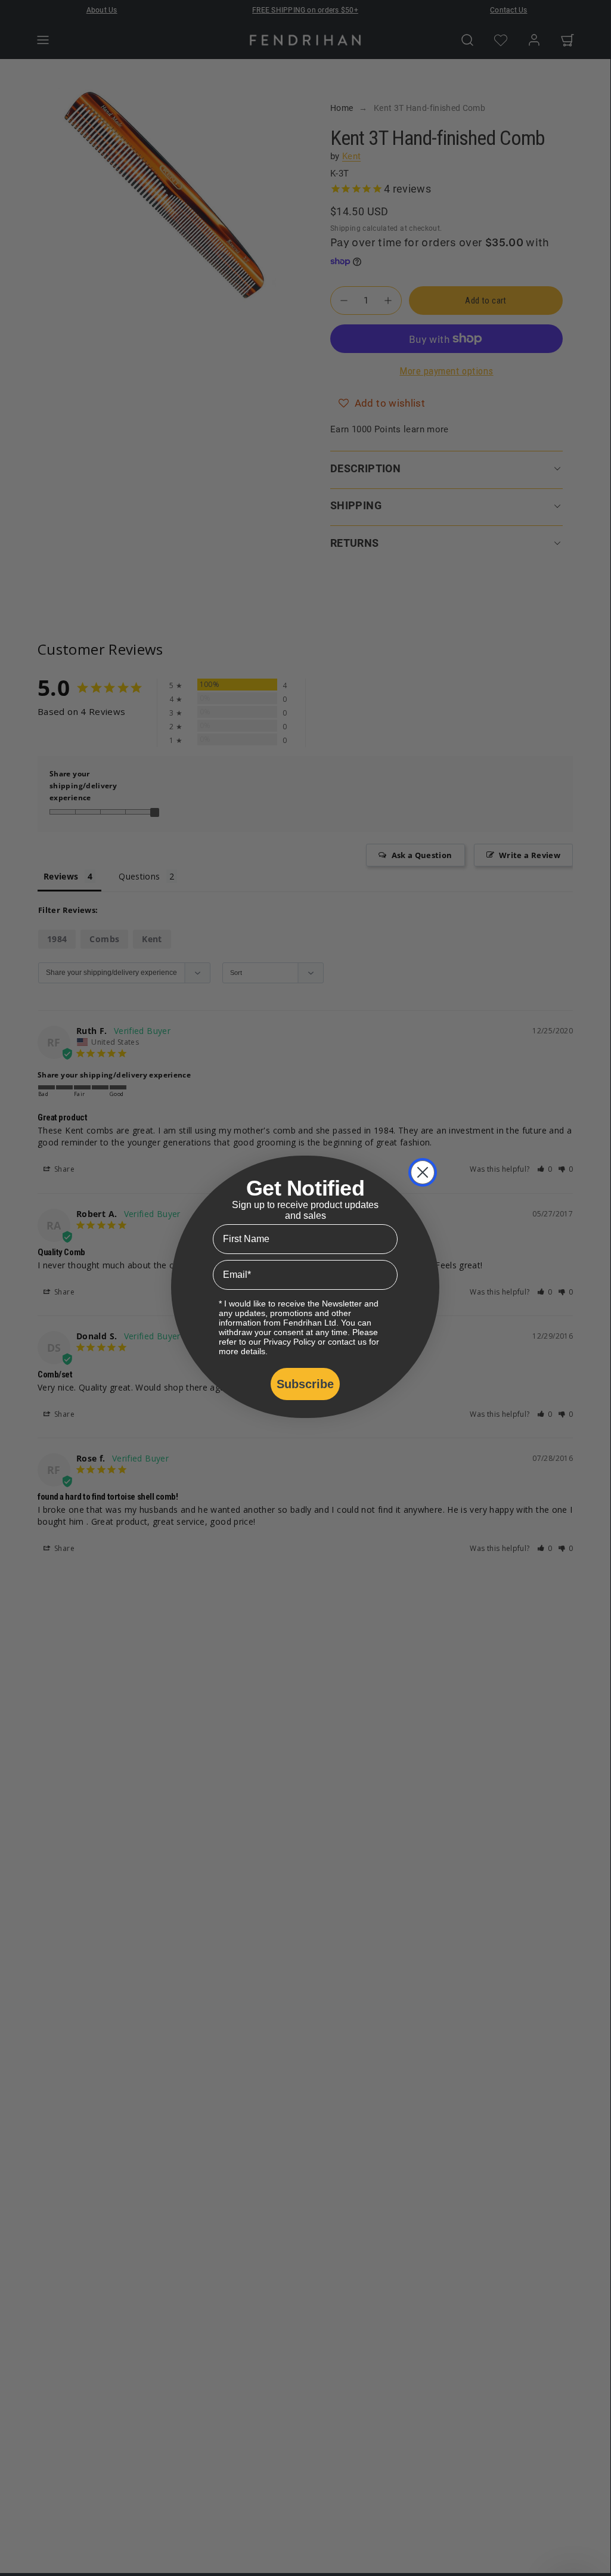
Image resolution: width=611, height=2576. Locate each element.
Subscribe (305, 1384)
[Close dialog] (423, 1172)
